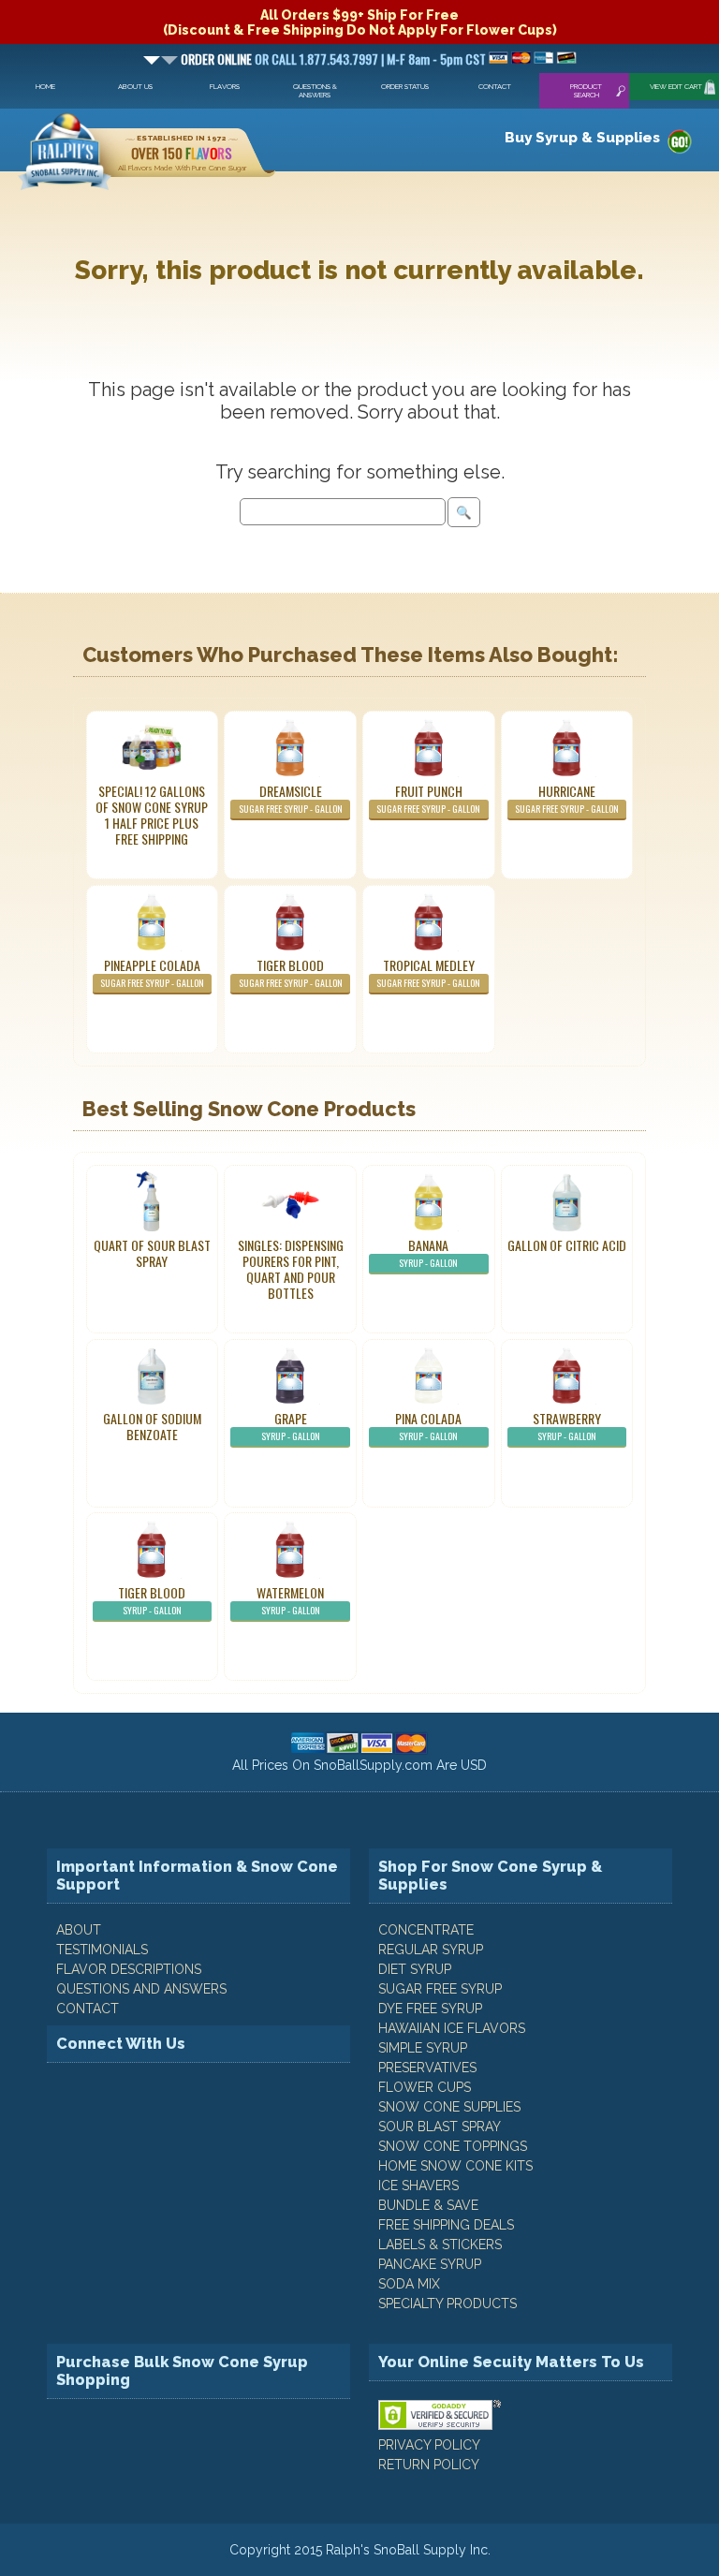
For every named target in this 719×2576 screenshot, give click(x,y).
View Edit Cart (676, 87)
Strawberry (567, 1426)
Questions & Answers (315, 91)
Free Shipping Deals (446, 2225)
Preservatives (427, 2068)
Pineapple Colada (152, 972)
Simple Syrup (423, 2048)
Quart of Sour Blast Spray (152, 1253)
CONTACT (88, 2009)
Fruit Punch (428, 798)
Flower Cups (425, 2087)
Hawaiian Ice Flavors (452, 2028)
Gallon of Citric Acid (567, 1245)
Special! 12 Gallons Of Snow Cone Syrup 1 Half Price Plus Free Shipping (152, 815)
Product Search (586, 91)
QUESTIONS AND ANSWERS (141, 1989)
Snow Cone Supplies (449, 2107)
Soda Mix (409, 2284)
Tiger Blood (291, 972)
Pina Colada (428, 1426)
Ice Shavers (418, 2186)
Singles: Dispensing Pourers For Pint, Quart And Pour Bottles (291, 1269)
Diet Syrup (415, 1969)
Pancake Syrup (430, 2264)
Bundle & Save (428, 2205)
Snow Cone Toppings (453, 2146)
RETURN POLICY (429, 2465)
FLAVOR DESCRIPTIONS (129, 1969)
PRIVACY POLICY (429, 2445)
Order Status (405, 87)
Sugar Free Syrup (440, 1989)
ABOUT (79, 1930)
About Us (135, 87)
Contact (495, 87)
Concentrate (426, 1930)
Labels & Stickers (440, 2245)
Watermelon (290, 1600)
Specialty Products (448, 2304)
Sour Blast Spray (440, 2127)
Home (45, 87)
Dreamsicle (291, 798)
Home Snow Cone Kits (455, 2166)
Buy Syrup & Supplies (582, 138)
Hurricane (567, 798)
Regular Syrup (431, 1950)
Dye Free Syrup (430, 2009)
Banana (428, 1252)
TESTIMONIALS (102, 1950)
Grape (291, 1426)
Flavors (225, 87)
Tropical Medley (428, 972)
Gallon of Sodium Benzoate (152, 1426)
